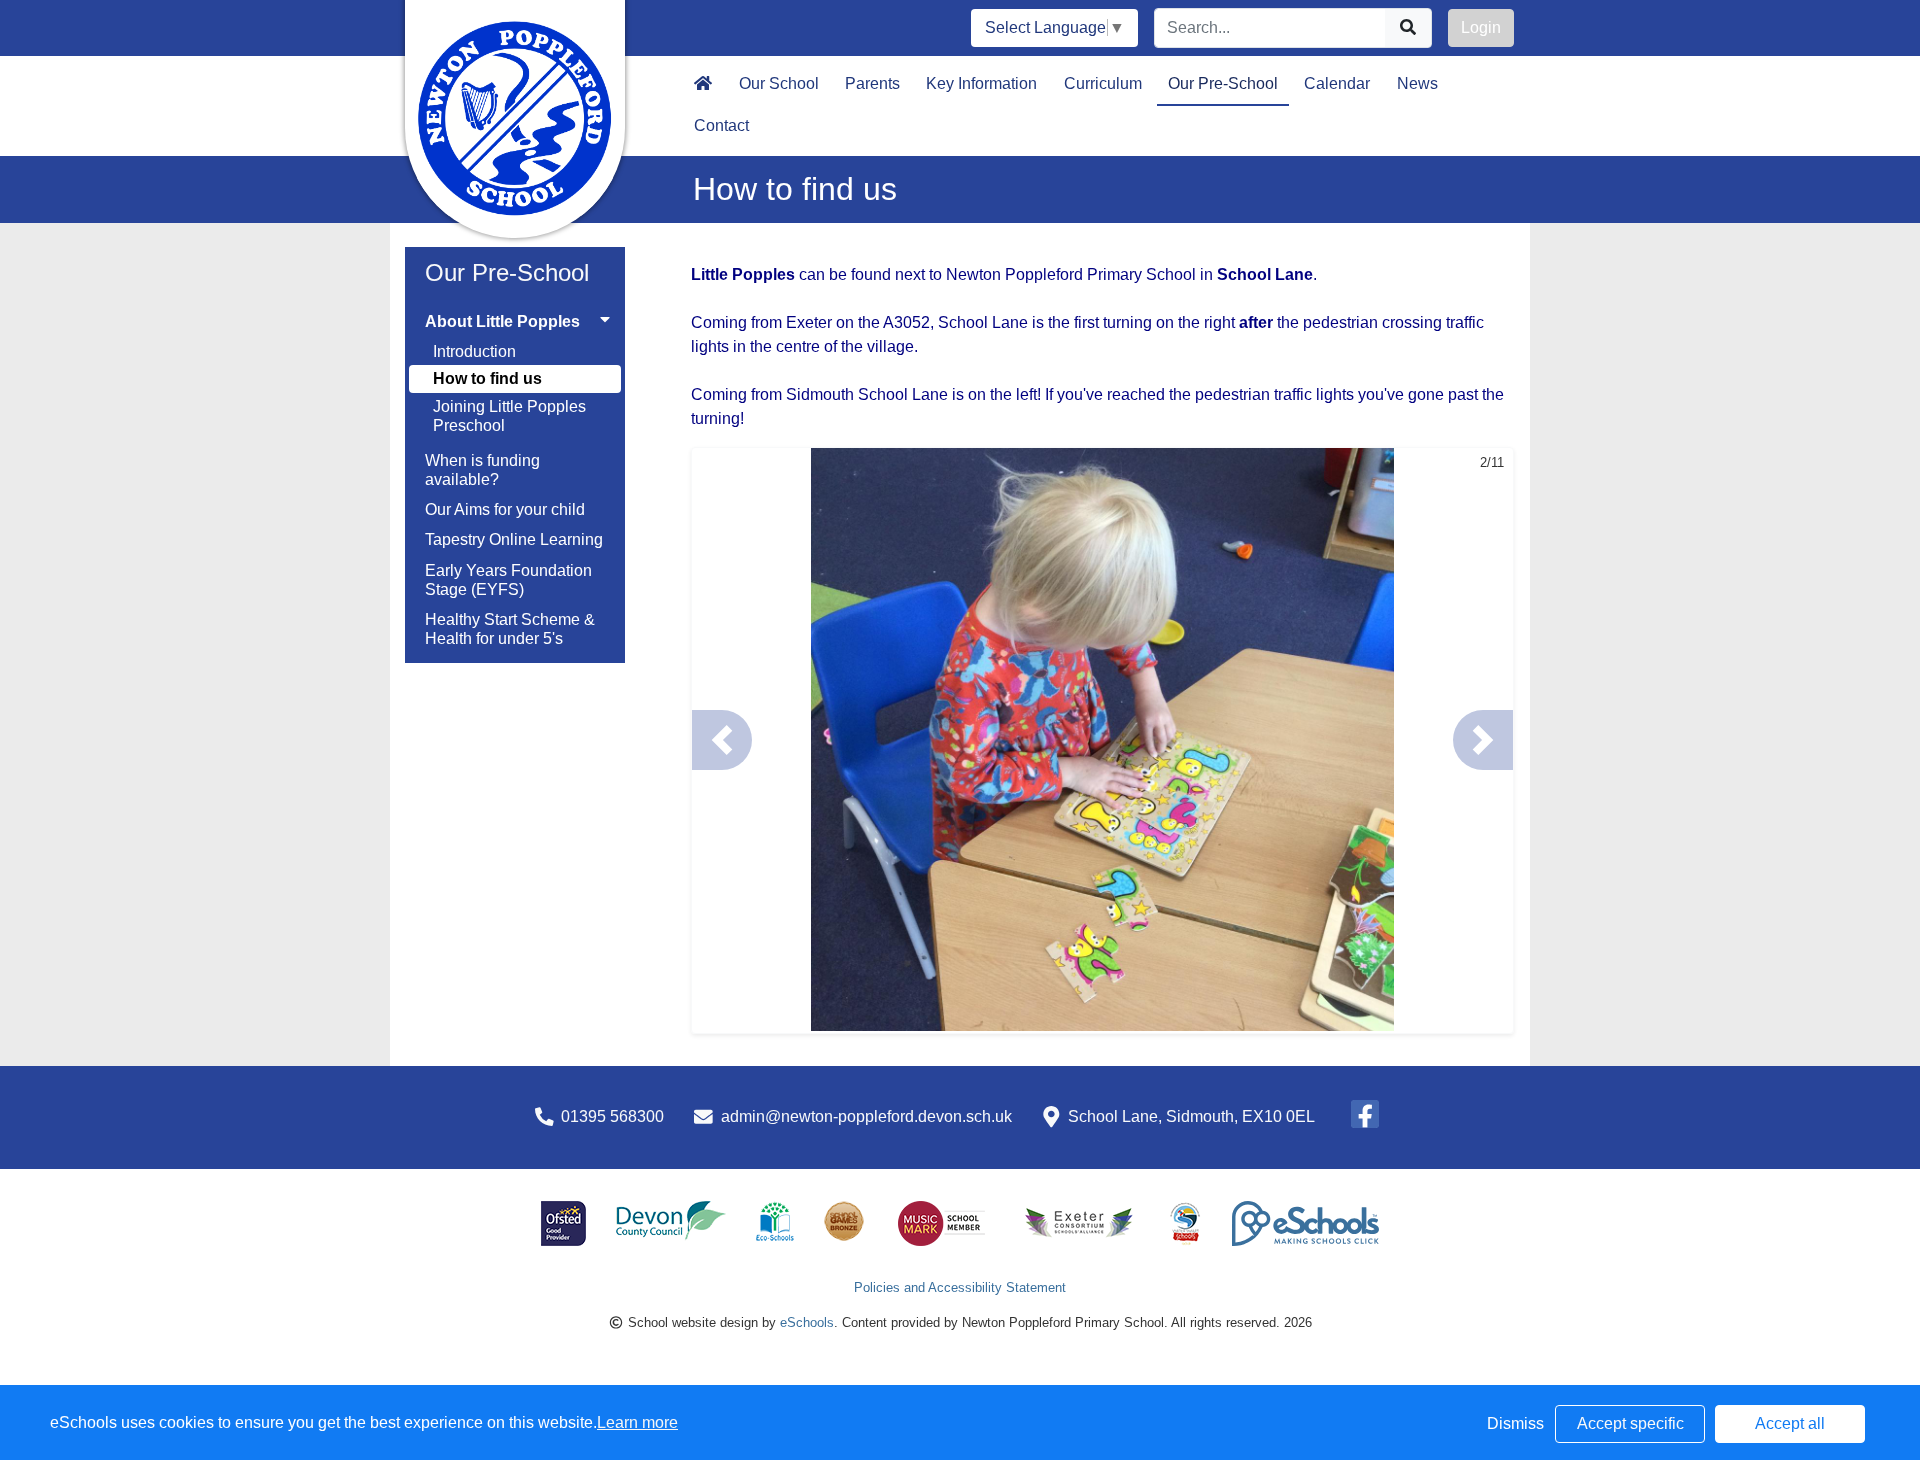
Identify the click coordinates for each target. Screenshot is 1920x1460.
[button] (722, 740)
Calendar (1337, 83)
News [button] (1417, 83)
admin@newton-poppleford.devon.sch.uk (866, 1116)
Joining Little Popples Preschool (509, 416)
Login (1481, 27)
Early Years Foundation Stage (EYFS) (508, 580)
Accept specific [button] (1630, 1423)
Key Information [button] (981, 83)
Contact (721, 125)
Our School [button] (779, 83)
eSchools (807, 1322)
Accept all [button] (1790, 1423)
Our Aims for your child (505, 509)
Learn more (637, 1422)
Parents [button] (872, 83)
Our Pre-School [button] (1223, 83)
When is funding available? (482, 470)
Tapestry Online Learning (514, 539)
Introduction (474, 351)
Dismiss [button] (1515, 1423)
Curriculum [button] (1103, 83)
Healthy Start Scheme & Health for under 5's (510, 629)
